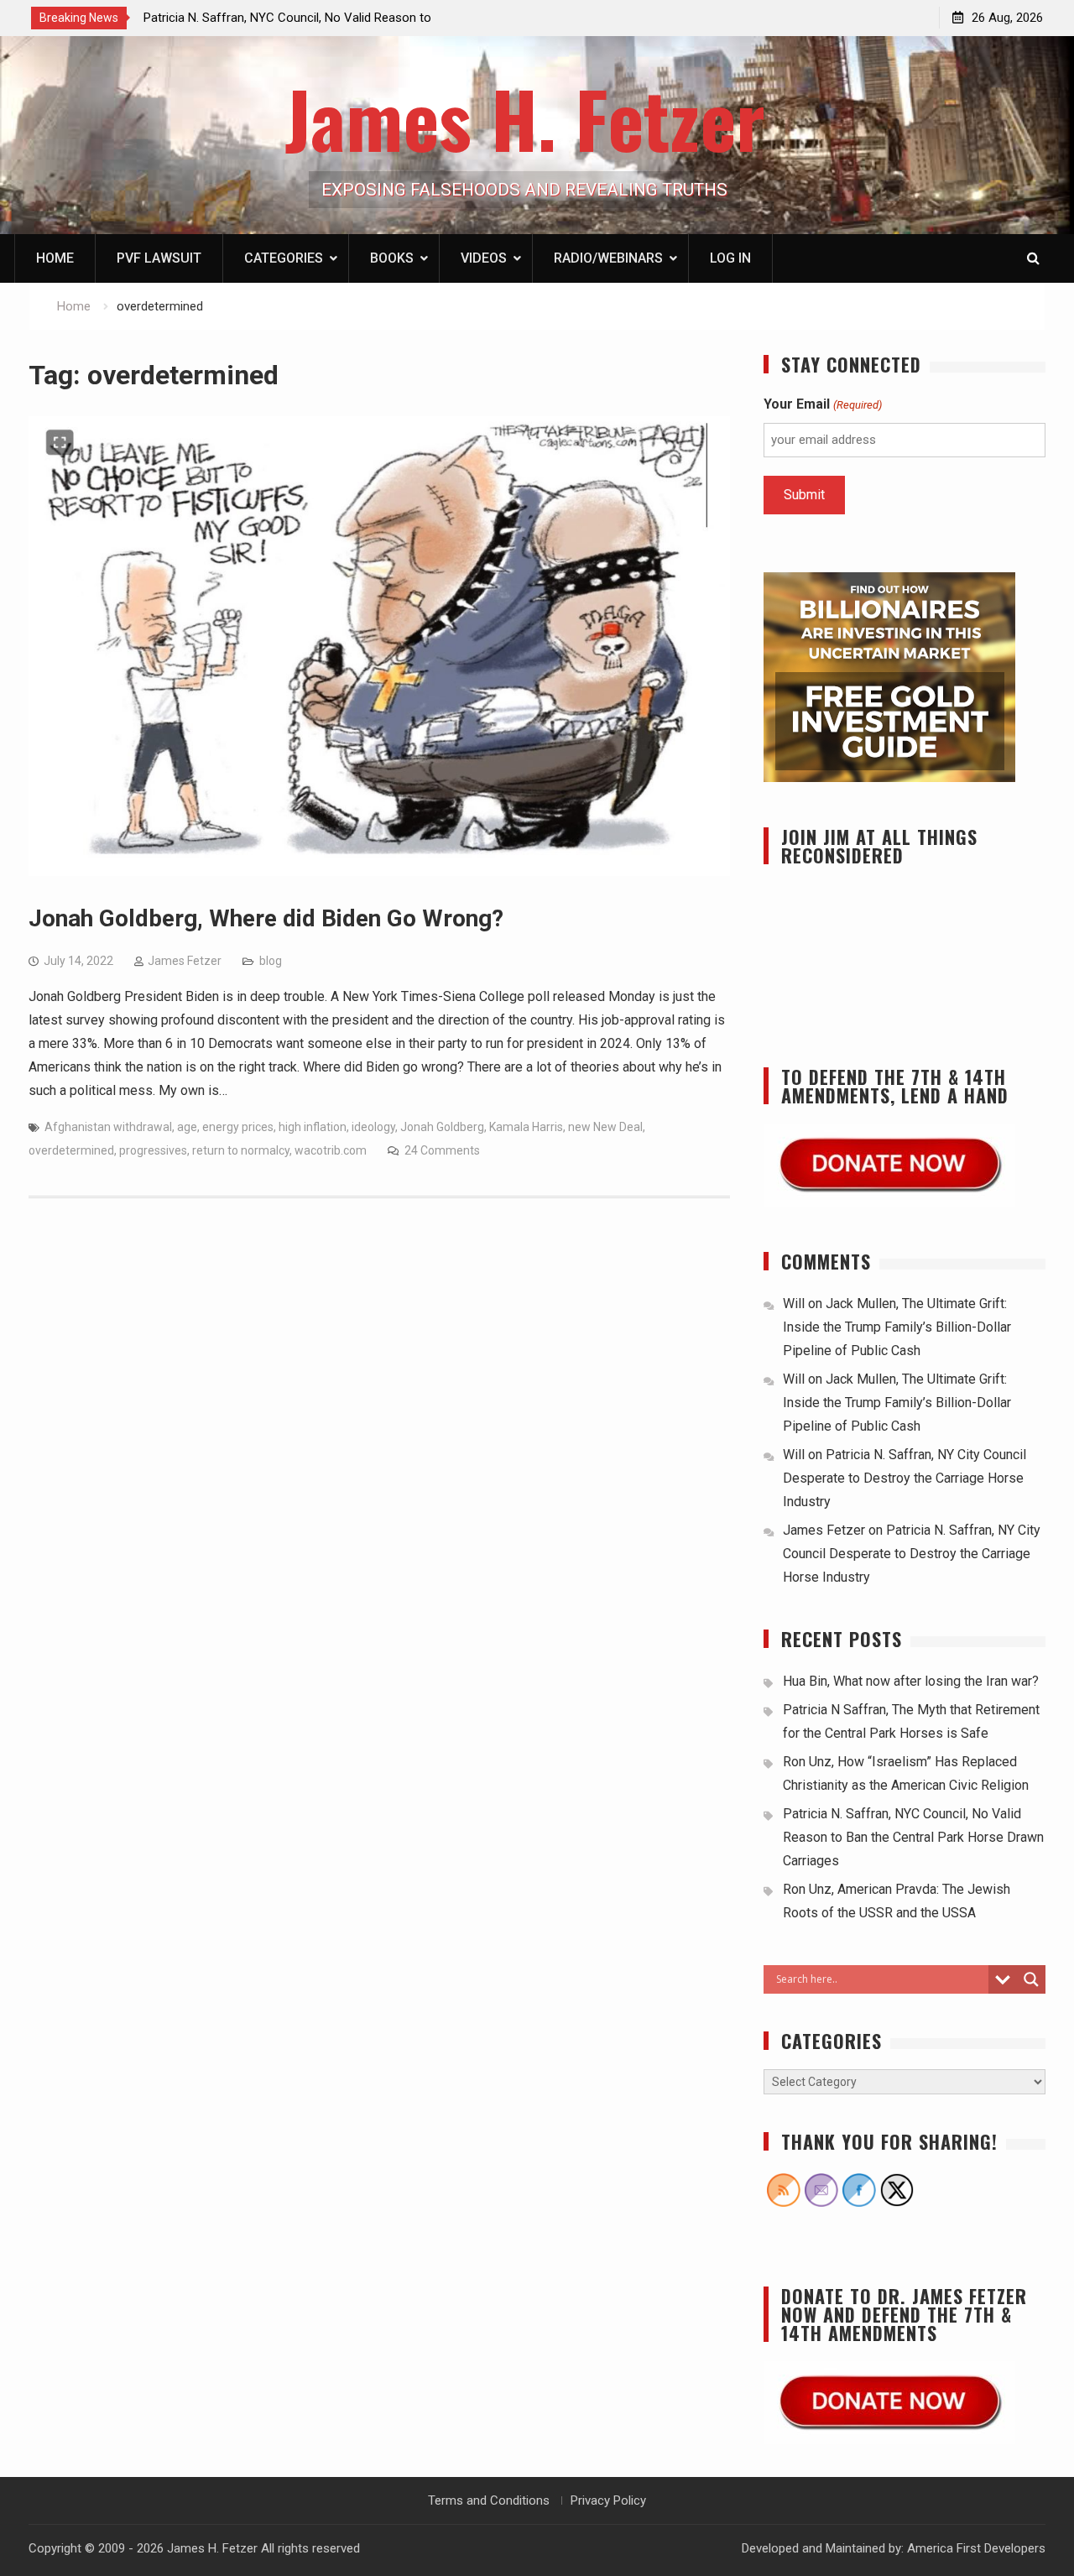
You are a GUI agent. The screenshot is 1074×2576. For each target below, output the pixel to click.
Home (55, 258)
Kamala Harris (526, 1127)
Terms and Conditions (489, 2500)
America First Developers (976, 2548)
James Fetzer (185, 961)
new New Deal (605, 1127)
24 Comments (442, 1150)
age (187, 1127)
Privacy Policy (608, 2500)
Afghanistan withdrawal (108, 1127)
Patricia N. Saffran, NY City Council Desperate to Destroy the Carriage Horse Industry (905, 1478)
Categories (284, 258)
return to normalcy (241, 1150)
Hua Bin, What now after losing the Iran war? (911, 1681)
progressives (153, 1150)
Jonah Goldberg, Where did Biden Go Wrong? (266, 918)
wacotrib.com (331, 1150)
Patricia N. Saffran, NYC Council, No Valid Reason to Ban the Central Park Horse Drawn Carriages (913, 1837)
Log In (730, 258)
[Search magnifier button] (1031, 1979)
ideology (373, 1127)
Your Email (822, 404)
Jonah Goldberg (442, 1127)
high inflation (313, 1127)
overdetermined (71, 1150)
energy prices (238, 1127)
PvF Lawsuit (159, 258)
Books (392, 258)
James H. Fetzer (525, 118)
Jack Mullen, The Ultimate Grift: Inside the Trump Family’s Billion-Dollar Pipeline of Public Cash (897, 1327)
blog (271, 961)
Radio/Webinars (608, 258)
